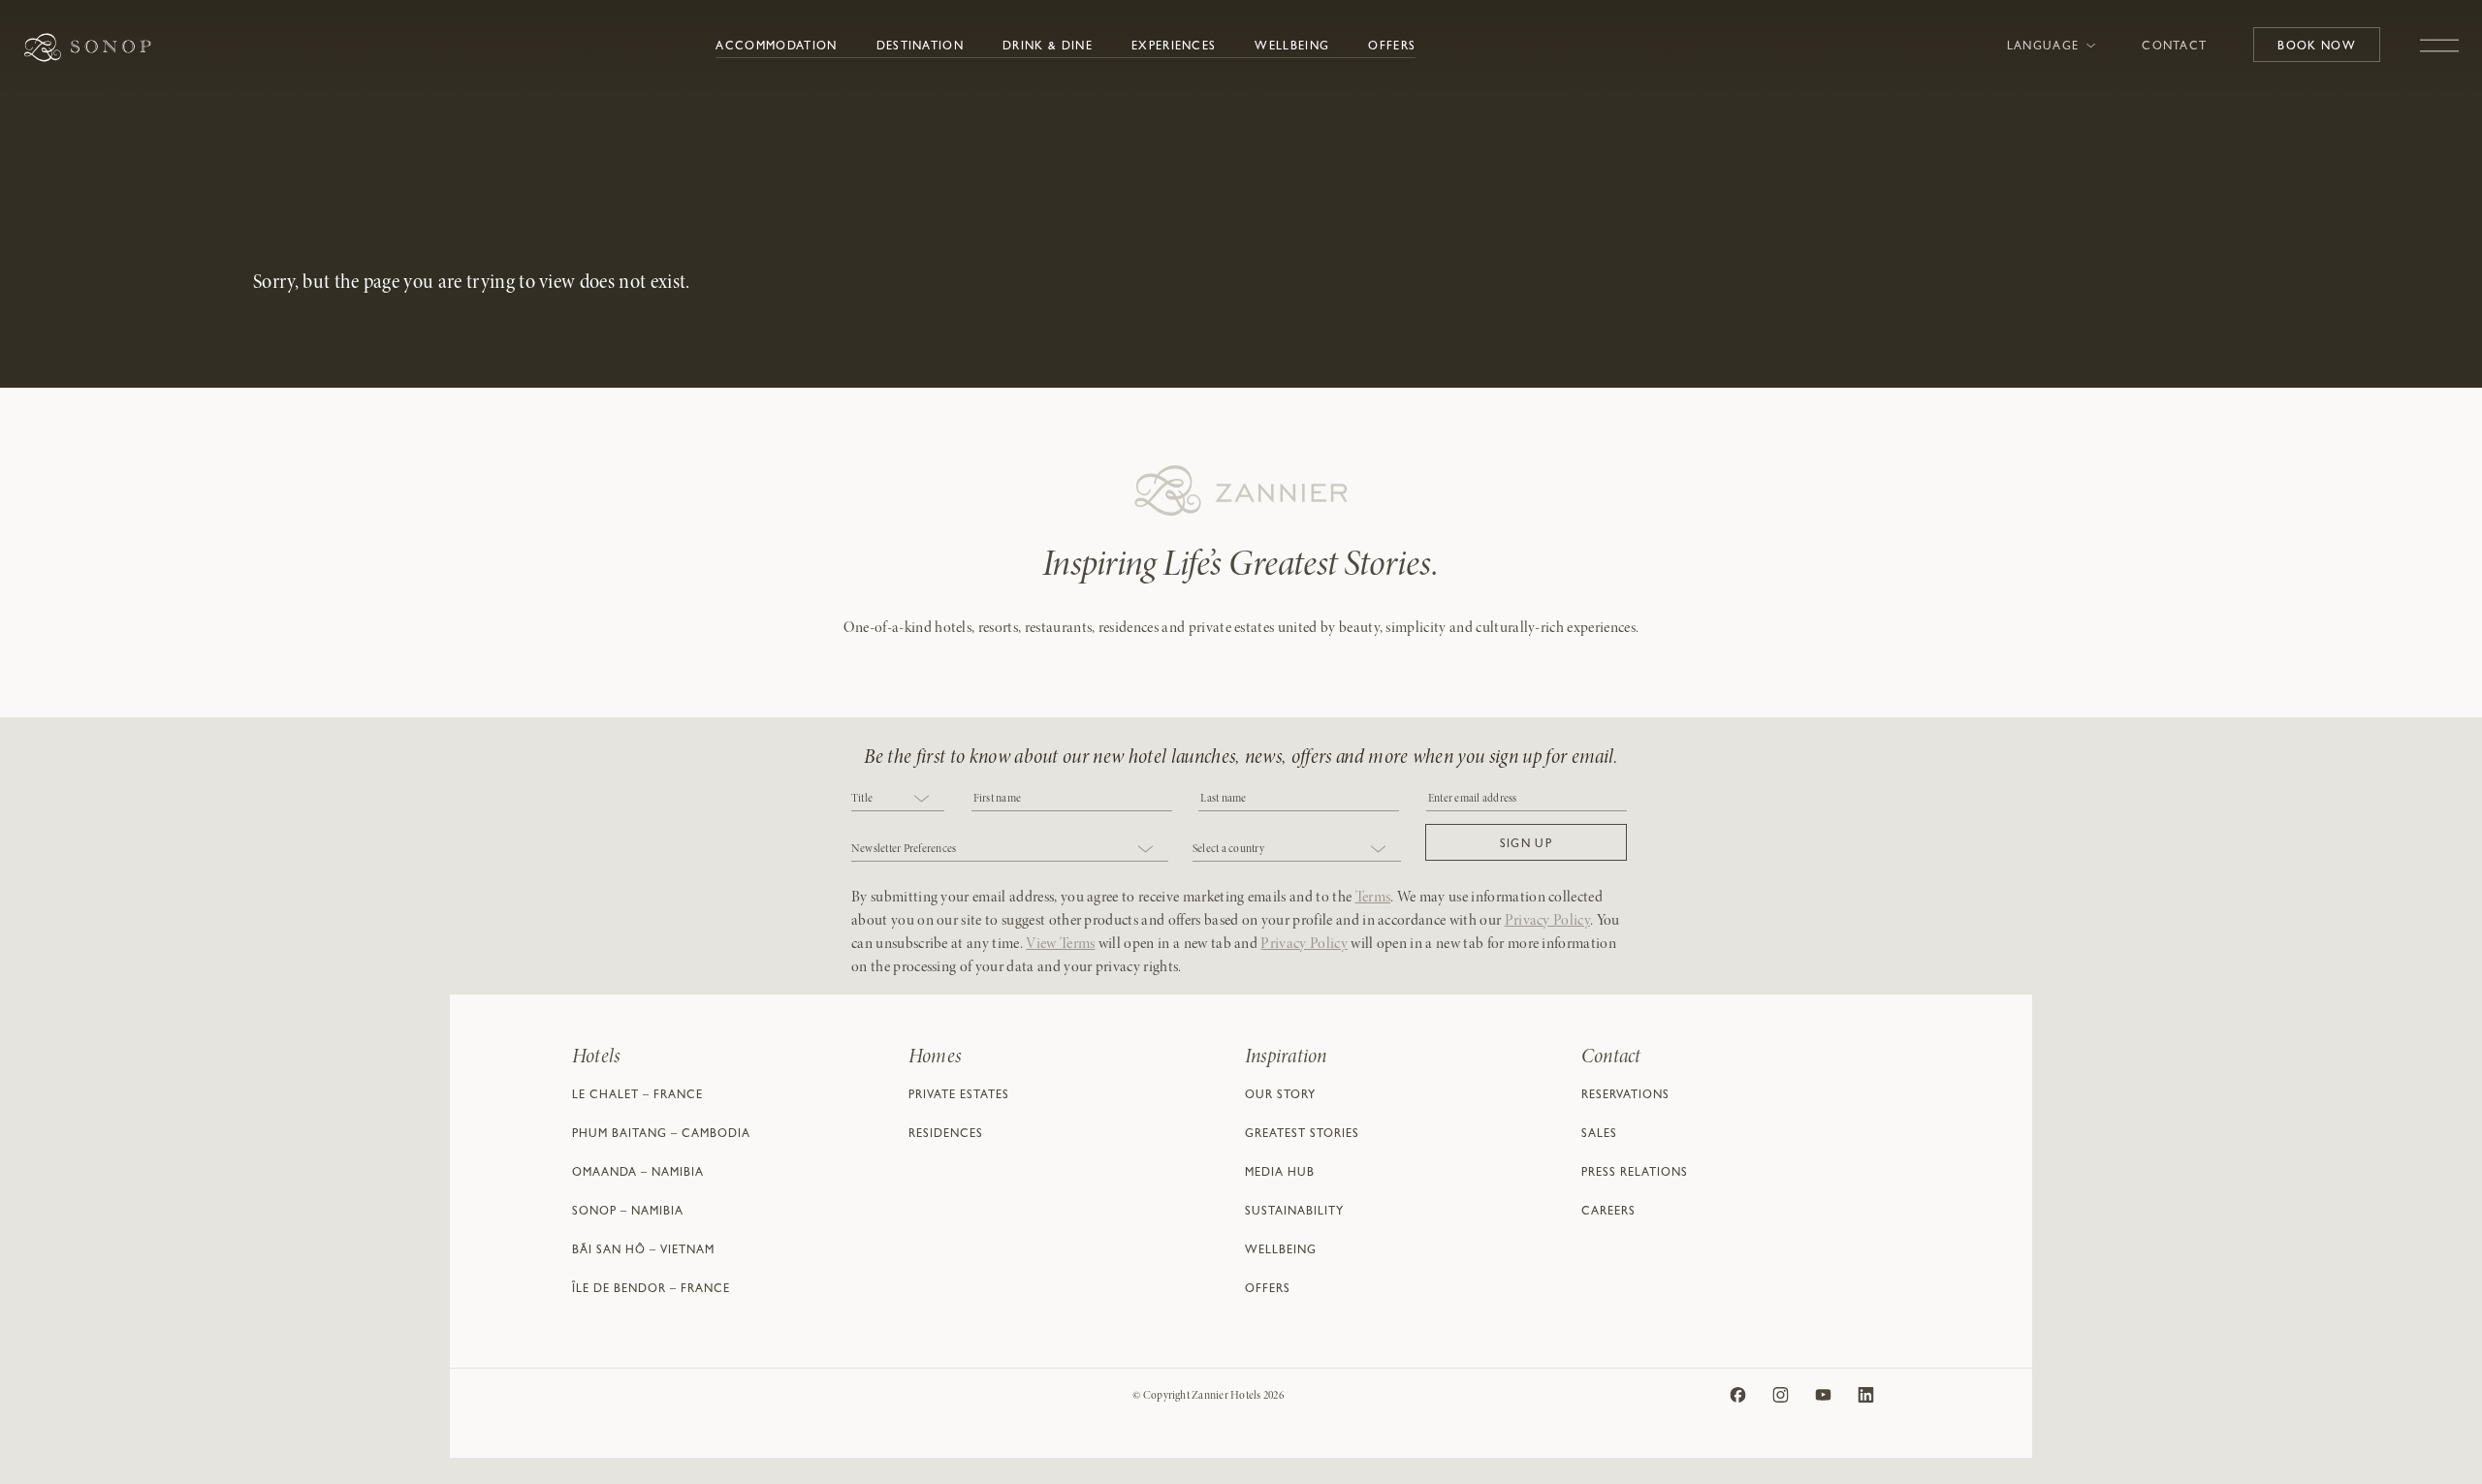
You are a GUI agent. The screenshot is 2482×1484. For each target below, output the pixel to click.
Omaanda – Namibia (638, 1174)
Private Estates (959, 1096)
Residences (946, 1135)
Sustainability (1294, 1213)
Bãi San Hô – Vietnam (643, 1251)
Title (862, 799)
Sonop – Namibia (628, 1213)
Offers (1392, 47)
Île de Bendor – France (651, 1290)
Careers (1608, 1213)
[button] (1526, 842)
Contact (2174, 47)
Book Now (2317, 47)
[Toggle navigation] (2439, 36)
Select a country (1228, 849)
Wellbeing (1292, 47)
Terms (1373, 898)
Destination (921, 47)
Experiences (1174, 47)
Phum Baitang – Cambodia (661, 1135)
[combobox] (898, 800)
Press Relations (1635, 1174)
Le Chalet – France (637, 1096)
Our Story (1280, 1096)
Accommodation (776, 47)
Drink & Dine (1048, 47)
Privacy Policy (1547, 921)
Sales (1599, 1135)
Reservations (1625, 1096)
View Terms (1060, 944)
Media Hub (1280, 1174)
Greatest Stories (1302, 1135)
